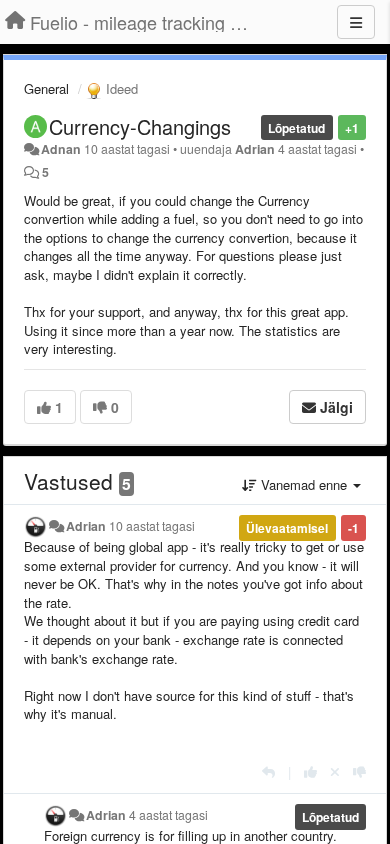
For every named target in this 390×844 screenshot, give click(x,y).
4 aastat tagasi (168, 815)
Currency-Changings (140, 126)
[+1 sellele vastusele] (310, 771)
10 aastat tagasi (152, 526)
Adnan (61, 149)
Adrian (255, 149)
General (46, 88)
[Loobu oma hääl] (335, 771)
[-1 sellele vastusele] (359, 771)
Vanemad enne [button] (304, 484)
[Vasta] (268, 771)
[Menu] (356, 22)
